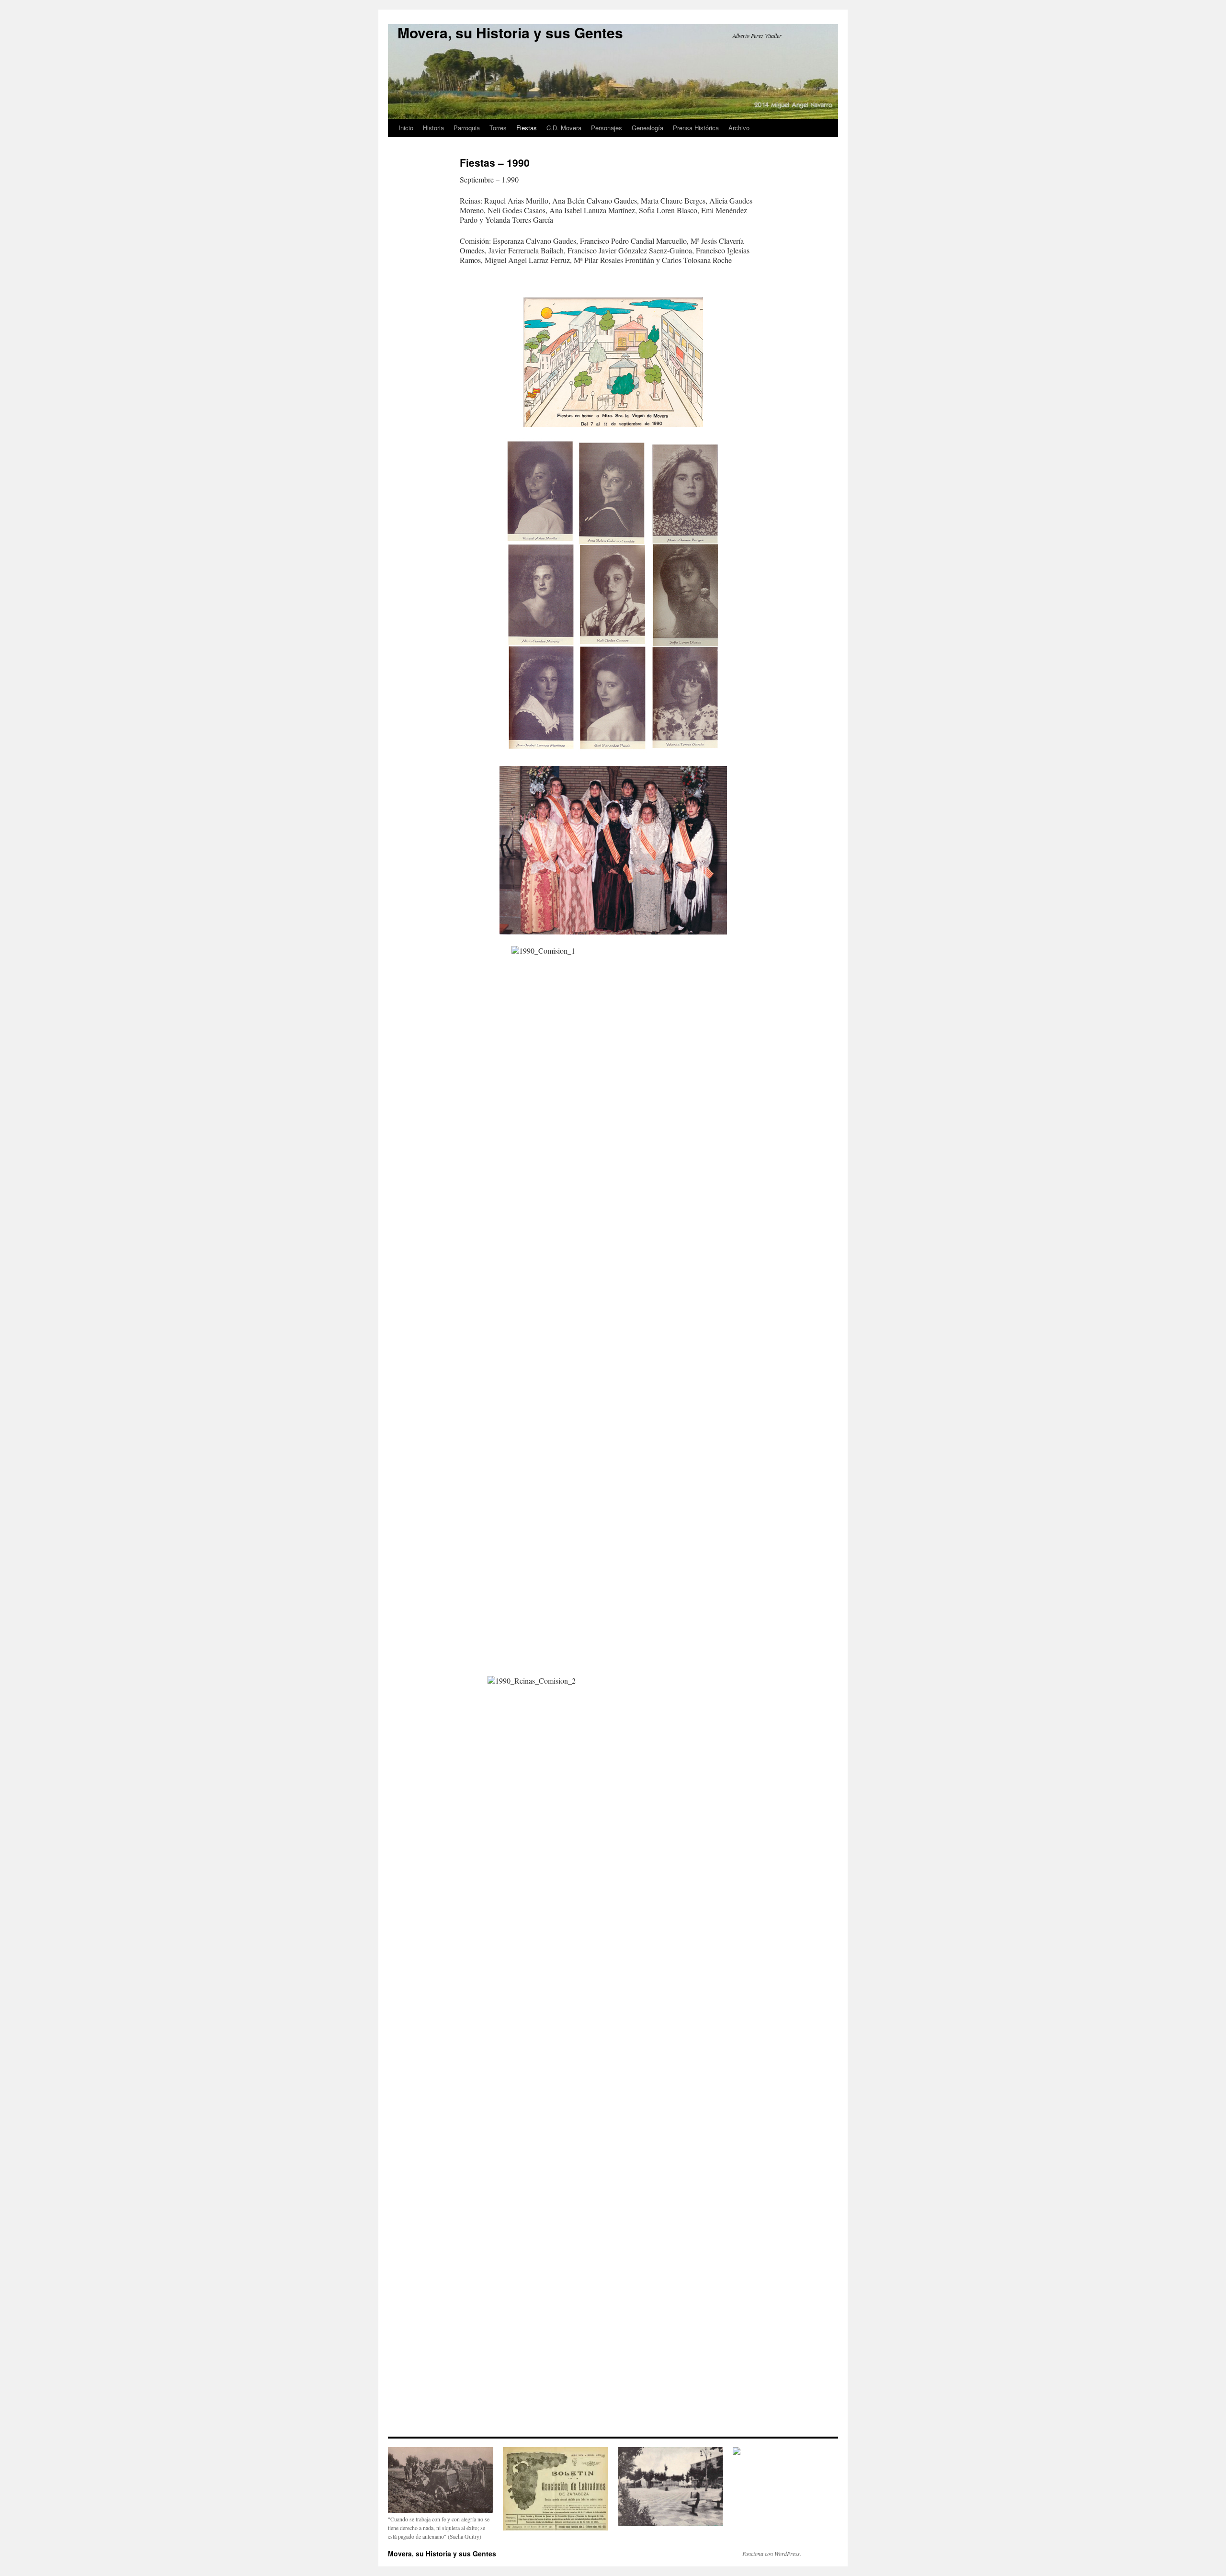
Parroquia (467, 128)
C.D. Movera (564, 128)
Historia (433, 128)
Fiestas (527, 128)
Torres (498, 128)
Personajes (607, 128)
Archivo (739, 128)
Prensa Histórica (696, 128)
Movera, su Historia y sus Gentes (510, 32)
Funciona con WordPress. (772, 2553)
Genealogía (647, 128)
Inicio (406, 128)
